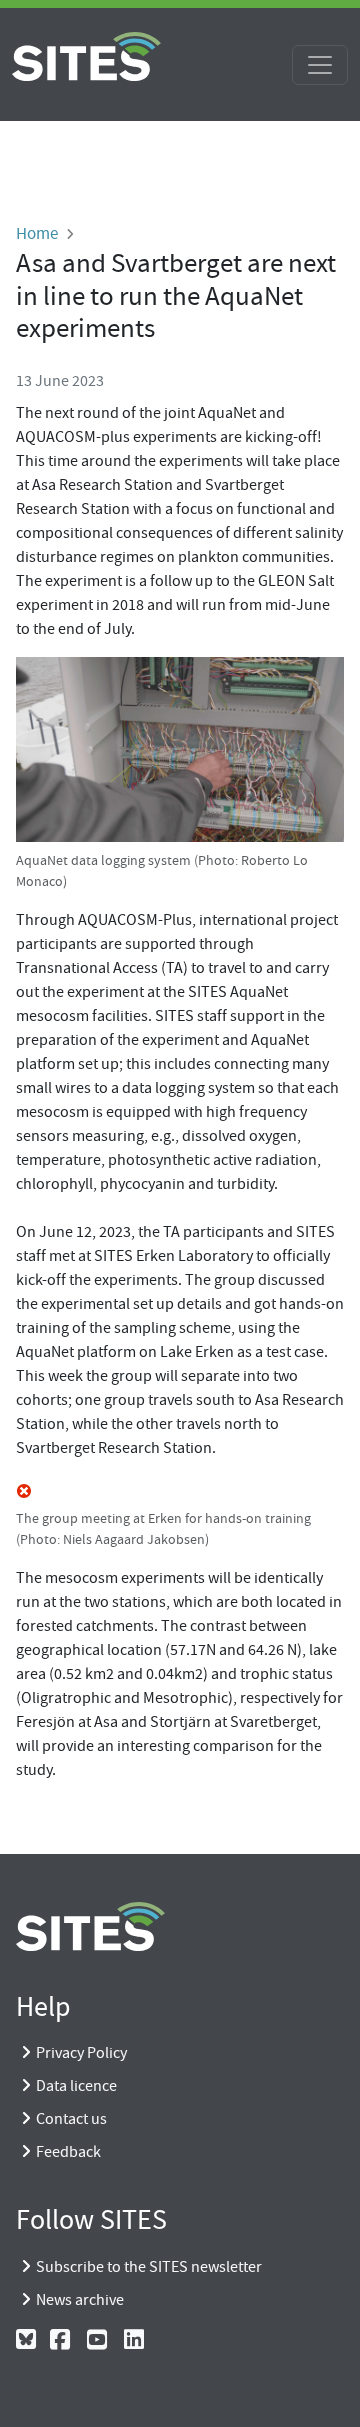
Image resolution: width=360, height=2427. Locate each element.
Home (37, 233)
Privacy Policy (81, 2053)
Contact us (71, 2119)
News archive (80, 2300)
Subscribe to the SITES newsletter (149, 2267)
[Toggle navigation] (320, 65)
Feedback (68, 2152)
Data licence (76, 2086)
